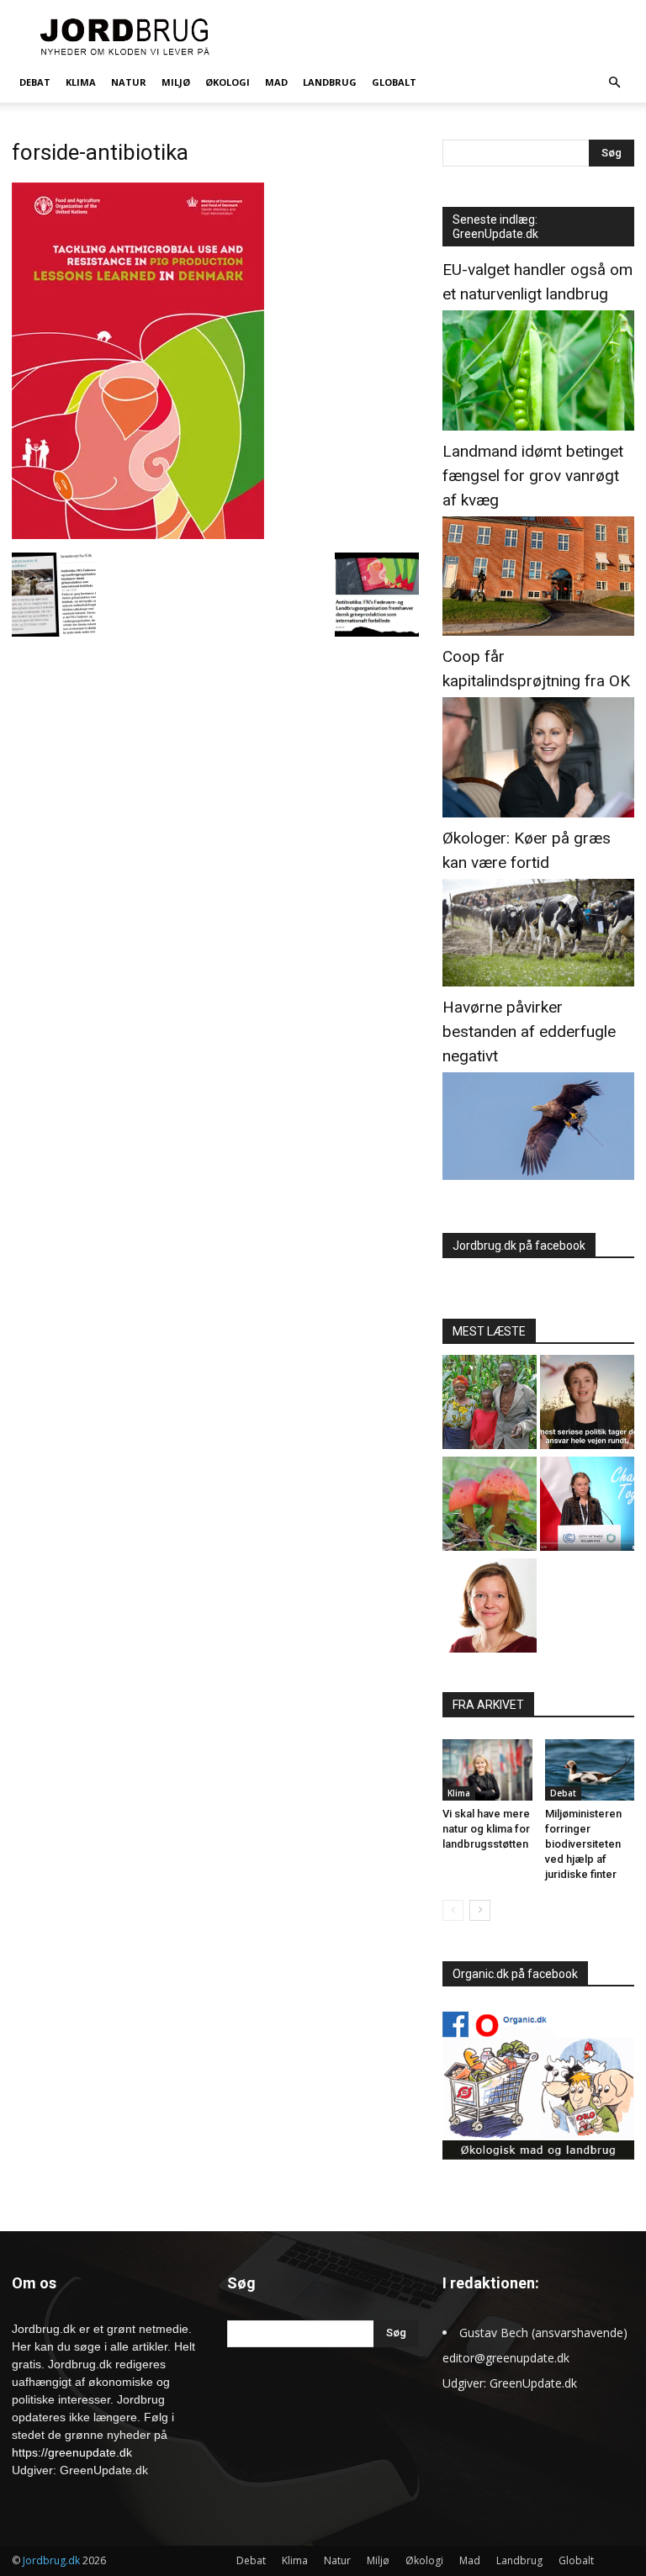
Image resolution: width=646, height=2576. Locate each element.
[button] (614, 83)
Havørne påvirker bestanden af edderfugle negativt (529, 1031)
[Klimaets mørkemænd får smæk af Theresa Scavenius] (587, 1404)
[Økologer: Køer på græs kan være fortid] (538, 982)
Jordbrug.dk (51, 2560)
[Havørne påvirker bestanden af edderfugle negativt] (538, 1175)
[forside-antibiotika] (138, 535)
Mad (276, 82)
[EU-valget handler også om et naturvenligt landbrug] (538, 426)
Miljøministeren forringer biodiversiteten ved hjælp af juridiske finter (583, 1844)
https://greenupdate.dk (72, 2452)
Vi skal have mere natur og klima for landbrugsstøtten (486, 1829)
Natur (129, 82)
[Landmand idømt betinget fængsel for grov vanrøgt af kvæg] (538, 631)
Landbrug (330, 82)
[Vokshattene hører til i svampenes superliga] (490, 1506)
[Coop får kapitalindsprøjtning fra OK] (538, 813)
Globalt (394, 82)
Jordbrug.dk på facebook (519, 1246)
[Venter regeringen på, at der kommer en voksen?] (490, 1608)
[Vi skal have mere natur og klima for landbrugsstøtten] (487, 1770)
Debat (35, 82)
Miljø (176, 82)
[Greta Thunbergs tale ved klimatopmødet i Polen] (587, 1506)
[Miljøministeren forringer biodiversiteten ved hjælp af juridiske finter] (590, 1770)
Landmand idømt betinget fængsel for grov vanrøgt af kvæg (533, 476)
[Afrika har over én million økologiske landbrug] (490, 1404)
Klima (81, 82)
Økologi (228, 82)
